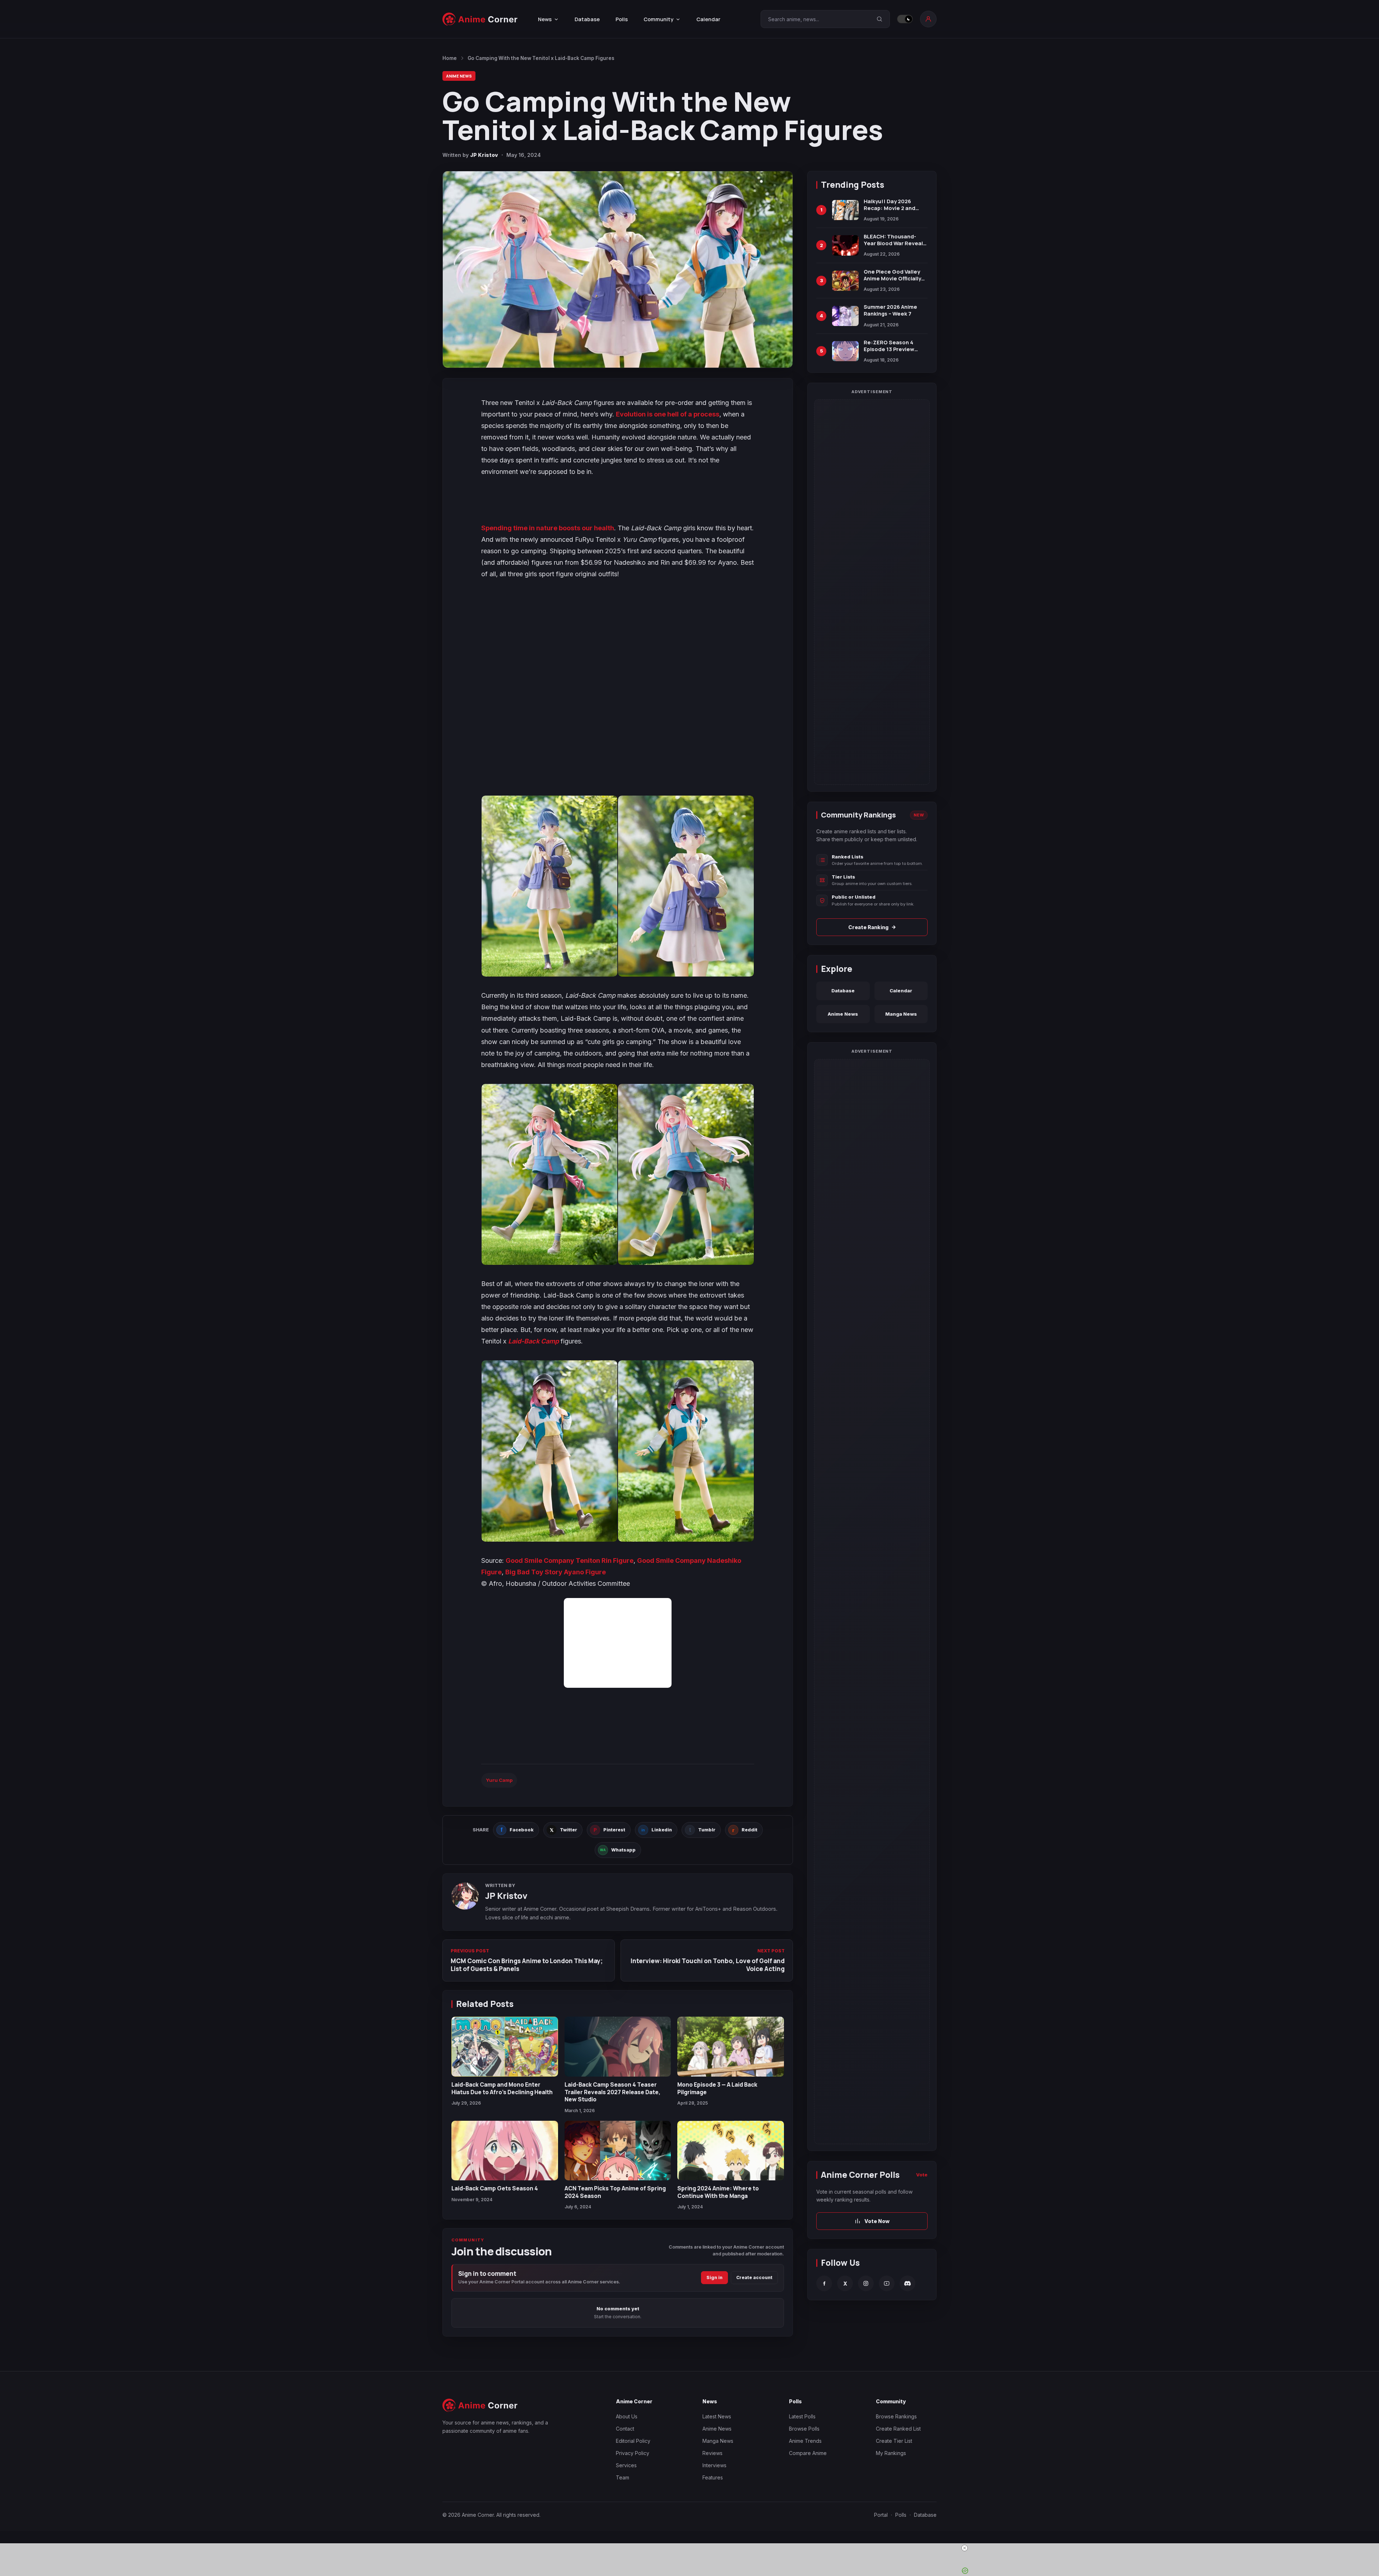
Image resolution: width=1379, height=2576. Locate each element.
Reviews (712, 2453)
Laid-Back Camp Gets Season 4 (495, 2188)
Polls (622, 19)
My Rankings (891, 2453)
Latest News (717, 2416)
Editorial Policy (633, 2441)
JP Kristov (484, 155)
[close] (692, 2548)
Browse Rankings (896, 2416)
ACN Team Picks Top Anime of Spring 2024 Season (615, 2192)
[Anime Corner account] (928, 19)
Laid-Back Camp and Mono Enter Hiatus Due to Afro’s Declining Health (502, 2088)
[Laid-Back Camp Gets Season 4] (505, 2151)
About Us (627, 2416)
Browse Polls (804, 2429)
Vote (922, 2175)
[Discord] (907, 2284)
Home (450, 58)
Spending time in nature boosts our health (548, 528)
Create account (754, 2277)
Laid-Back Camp (533, 1341)
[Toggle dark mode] (905, 19)
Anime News (459, 76)
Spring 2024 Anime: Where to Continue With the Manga (718, 2192)
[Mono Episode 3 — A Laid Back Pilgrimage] (731, 2047)
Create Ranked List (898, 2429)
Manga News (901, 1014)
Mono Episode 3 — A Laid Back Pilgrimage (717, 2088)
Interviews (714, 2465)
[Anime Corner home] (480, 19)
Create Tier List (894, 2441)
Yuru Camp (499, 1780)
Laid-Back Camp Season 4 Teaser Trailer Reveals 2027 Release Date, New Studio (612, 2092)
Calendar (708, 19)
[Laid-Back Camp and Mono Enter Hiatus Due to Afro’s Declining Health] (505, 2047)
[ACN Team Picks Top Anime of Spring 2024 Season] (618, 2151)
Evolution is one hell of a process (668, 414)
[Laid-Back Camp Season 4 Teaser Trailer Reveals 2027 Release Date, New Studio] (618, 2047)
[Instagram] (866, 2284)
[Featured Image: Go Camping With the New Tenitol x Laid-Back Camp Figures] (618, 269)
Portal (881, 2515)
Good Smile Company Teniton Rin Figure (570, 1560)
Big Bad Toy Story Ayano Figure (556, 1572)
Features (713, 2477)
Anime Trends (805, 2441)
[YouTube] (887, 2284)
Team (623, 2477)
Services (626, 2465)
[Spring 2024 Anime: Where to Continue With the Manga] (731, 2151)
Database (587, 19)
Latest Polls (802, 2416)
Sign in (714, 2277)
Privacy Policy (633, 2453)
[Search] (879, 19)
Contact (625, 2429)
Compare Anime (808, 2453)
